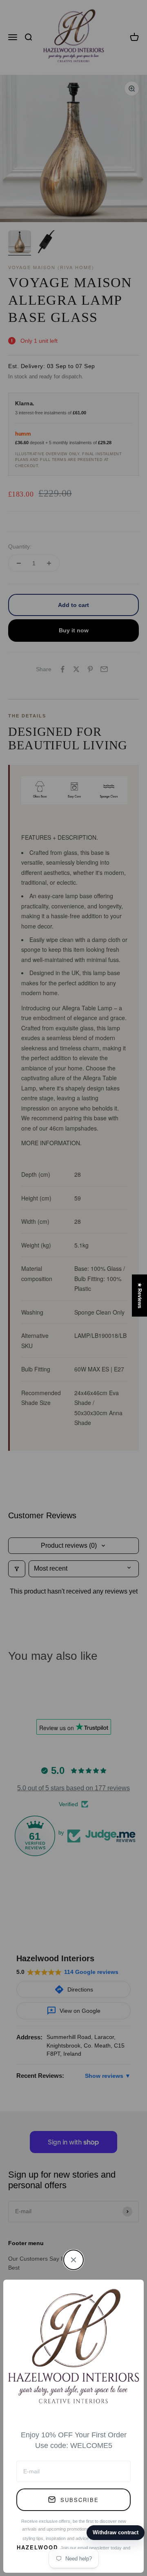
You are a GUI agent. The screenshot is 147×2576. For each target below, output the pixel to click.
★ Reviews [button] (140, 1296)
